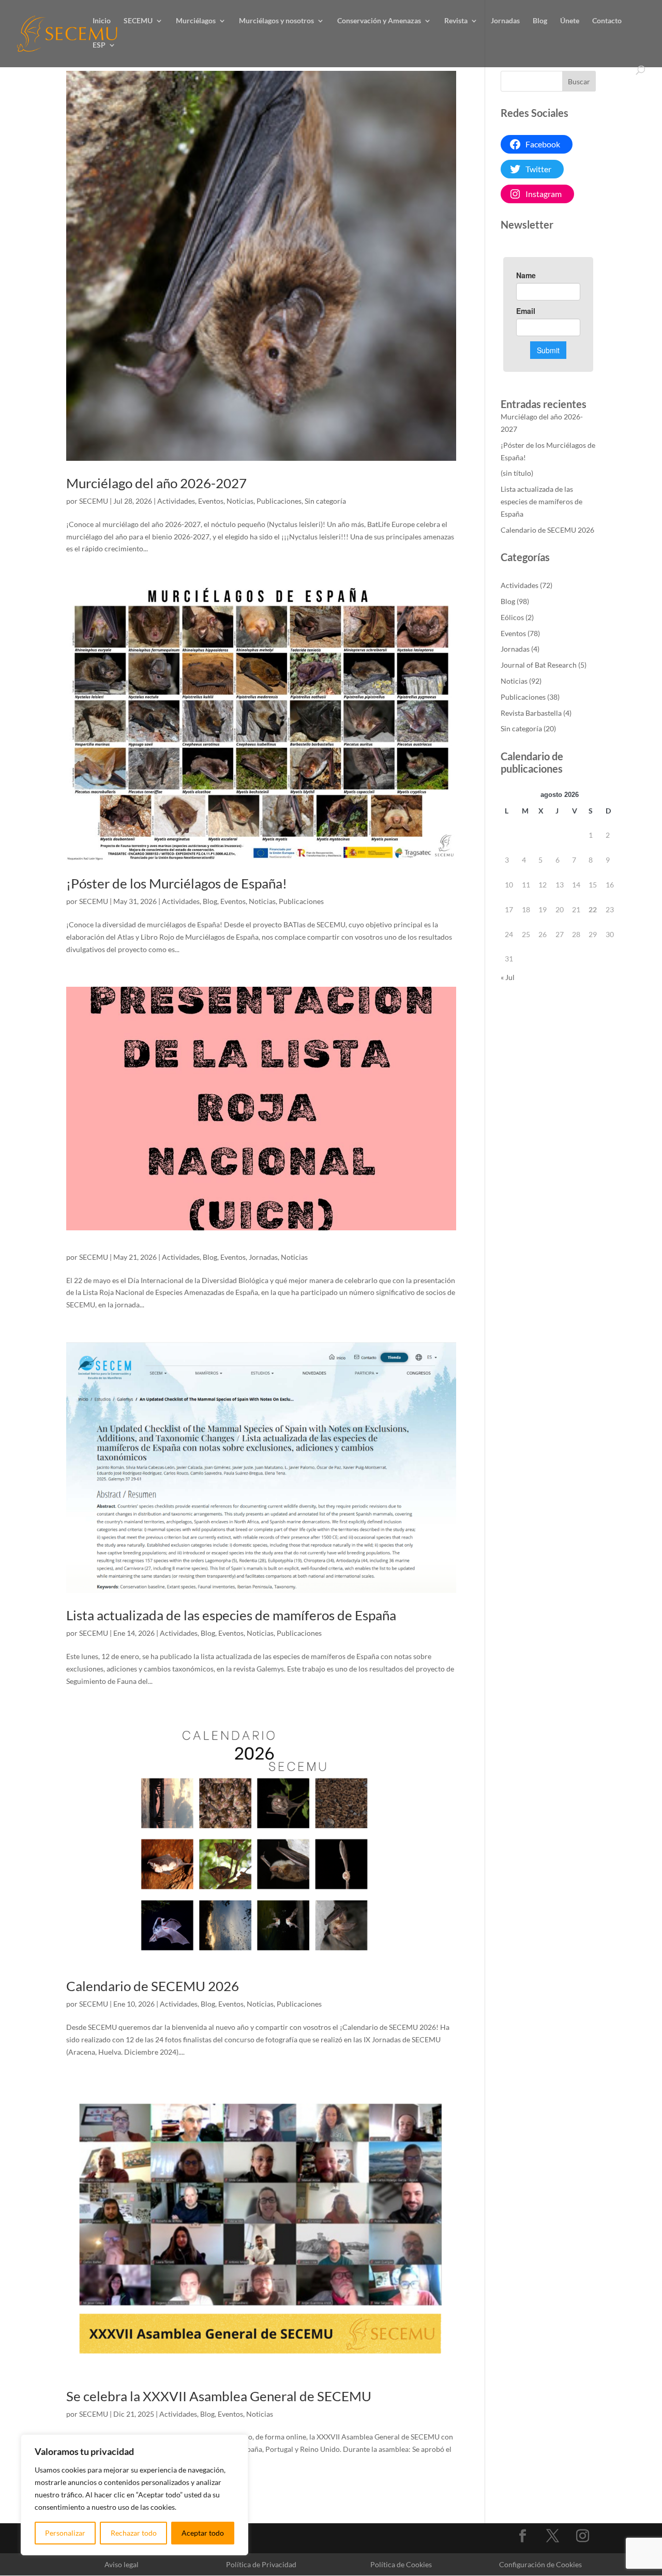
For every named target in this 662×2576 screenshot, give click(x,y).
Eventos (211, 501)
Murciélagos (196, 21)
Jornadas (505, 21)
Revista (456, 21)
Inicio (102, 21)
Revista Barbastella (531, 713)
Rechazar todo (134, 2533)
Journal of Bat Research (539, 665)
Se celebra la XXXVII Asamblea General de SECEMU (219, 2396)
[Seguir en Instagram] (583, 2536)
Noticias (240, 501)
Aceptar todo (203, 2533)
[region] (134, 2495)
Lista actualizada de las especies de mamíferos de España (231, 1615)
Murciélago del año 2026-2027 (156, 483)
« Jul (508, 977)
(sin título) (517, 473)
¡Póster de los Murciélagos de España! (177, 883)
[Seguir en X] (553, 2536)
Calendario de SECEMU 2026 (153, 1986)
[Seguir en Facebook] (523, 2536)
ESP (99, 45)
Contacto (607, 21)
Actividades (176, 501)
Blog (540, 21)
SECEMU (138, 21)
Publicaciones (279, 501)
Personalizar (65, 2533)
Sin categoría (325, 501)
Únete (570, 21)
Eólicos (512, 617)
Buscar (579, 81)
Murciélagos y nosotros (276, 21)
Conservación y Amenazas (379, 21)
